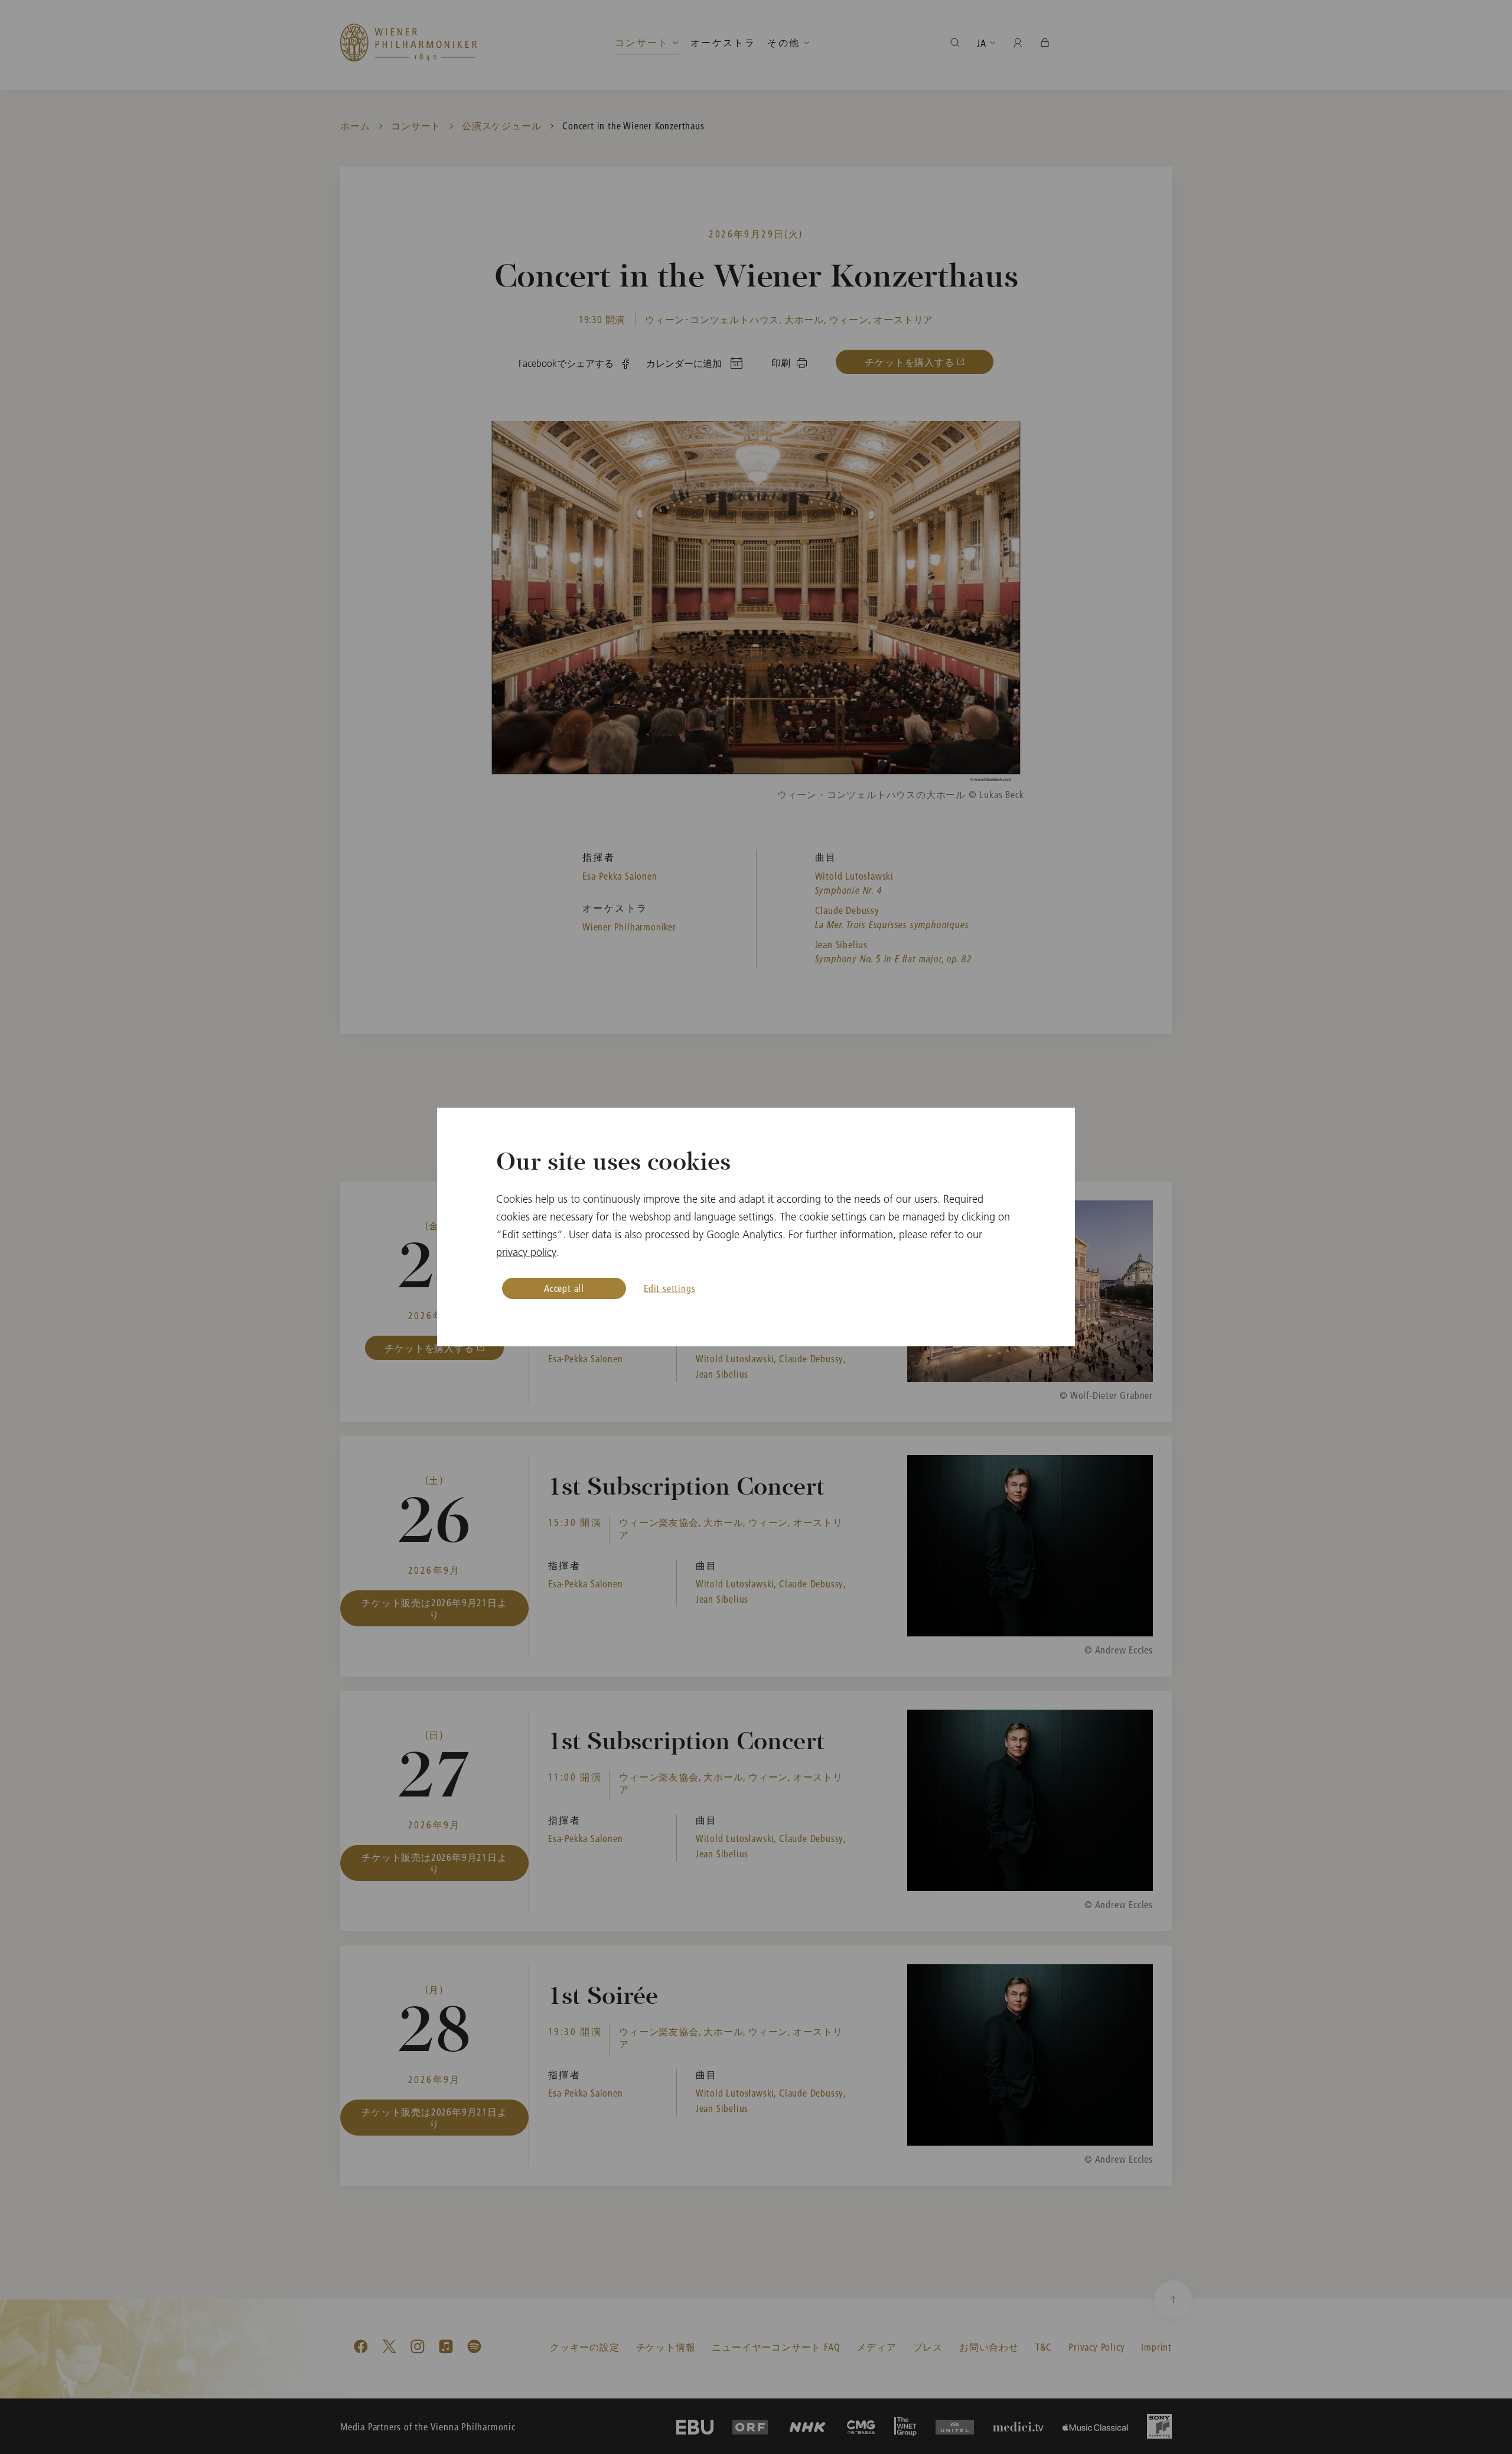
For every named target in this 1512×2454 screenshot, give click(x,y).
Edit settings (669, 1288)
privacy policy (526, 1252)
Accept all (564, 1288)
